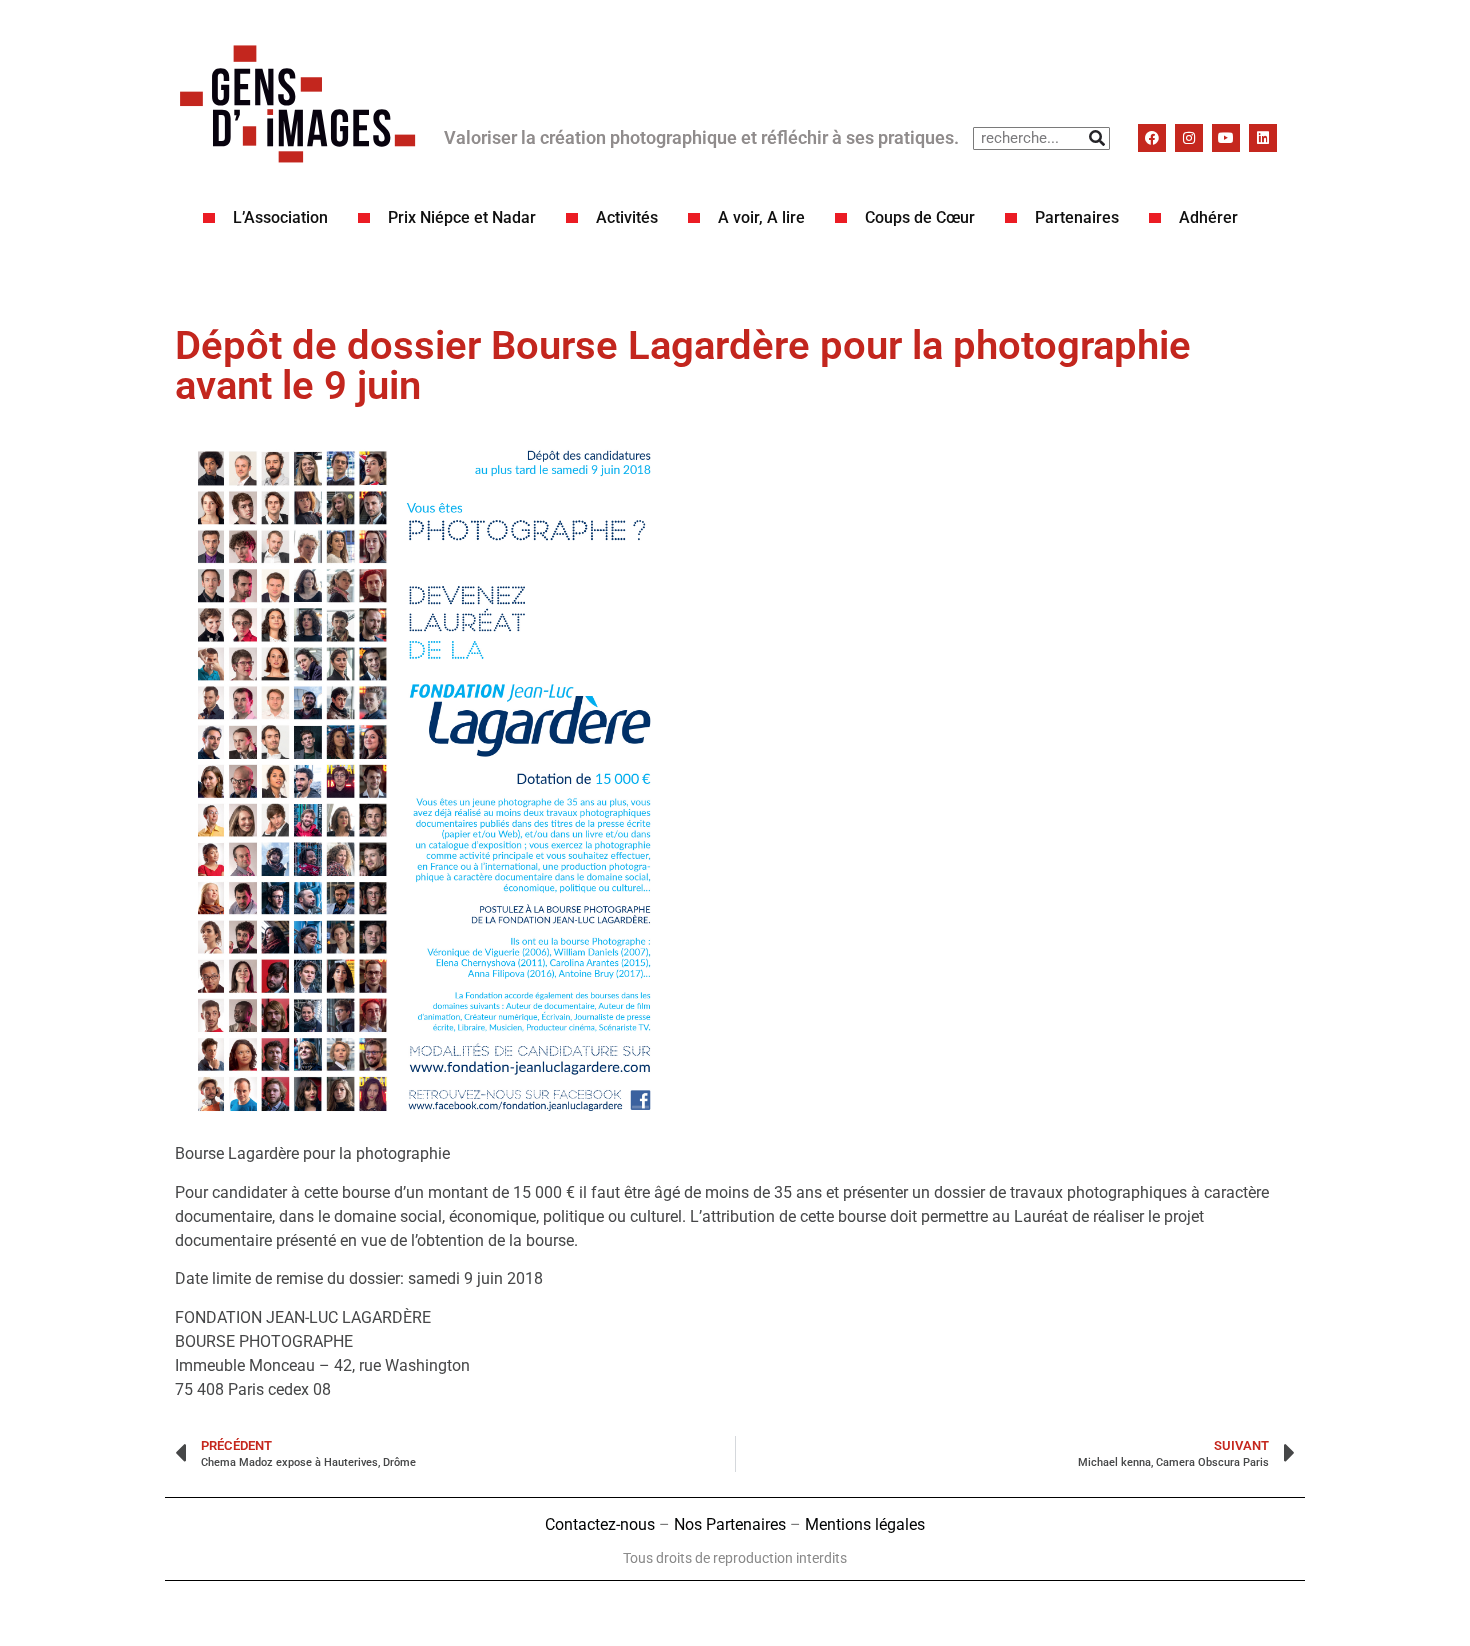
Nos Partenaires (730, 1524)
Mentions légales (865, 1524)
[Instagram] (1189, 138)
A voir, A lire (761, 217)
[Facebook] (1152, 138)
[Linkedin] (1263, 138)
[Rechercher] (1097, 138)
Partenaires (1077, 217)
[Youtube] (1226, 138)
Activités (627, 217)
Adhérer (1208, 217)
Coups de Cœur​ (920, 217)
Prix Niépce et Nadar (462, 217)
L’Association (280, 217)
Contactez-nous (600, 1524)
